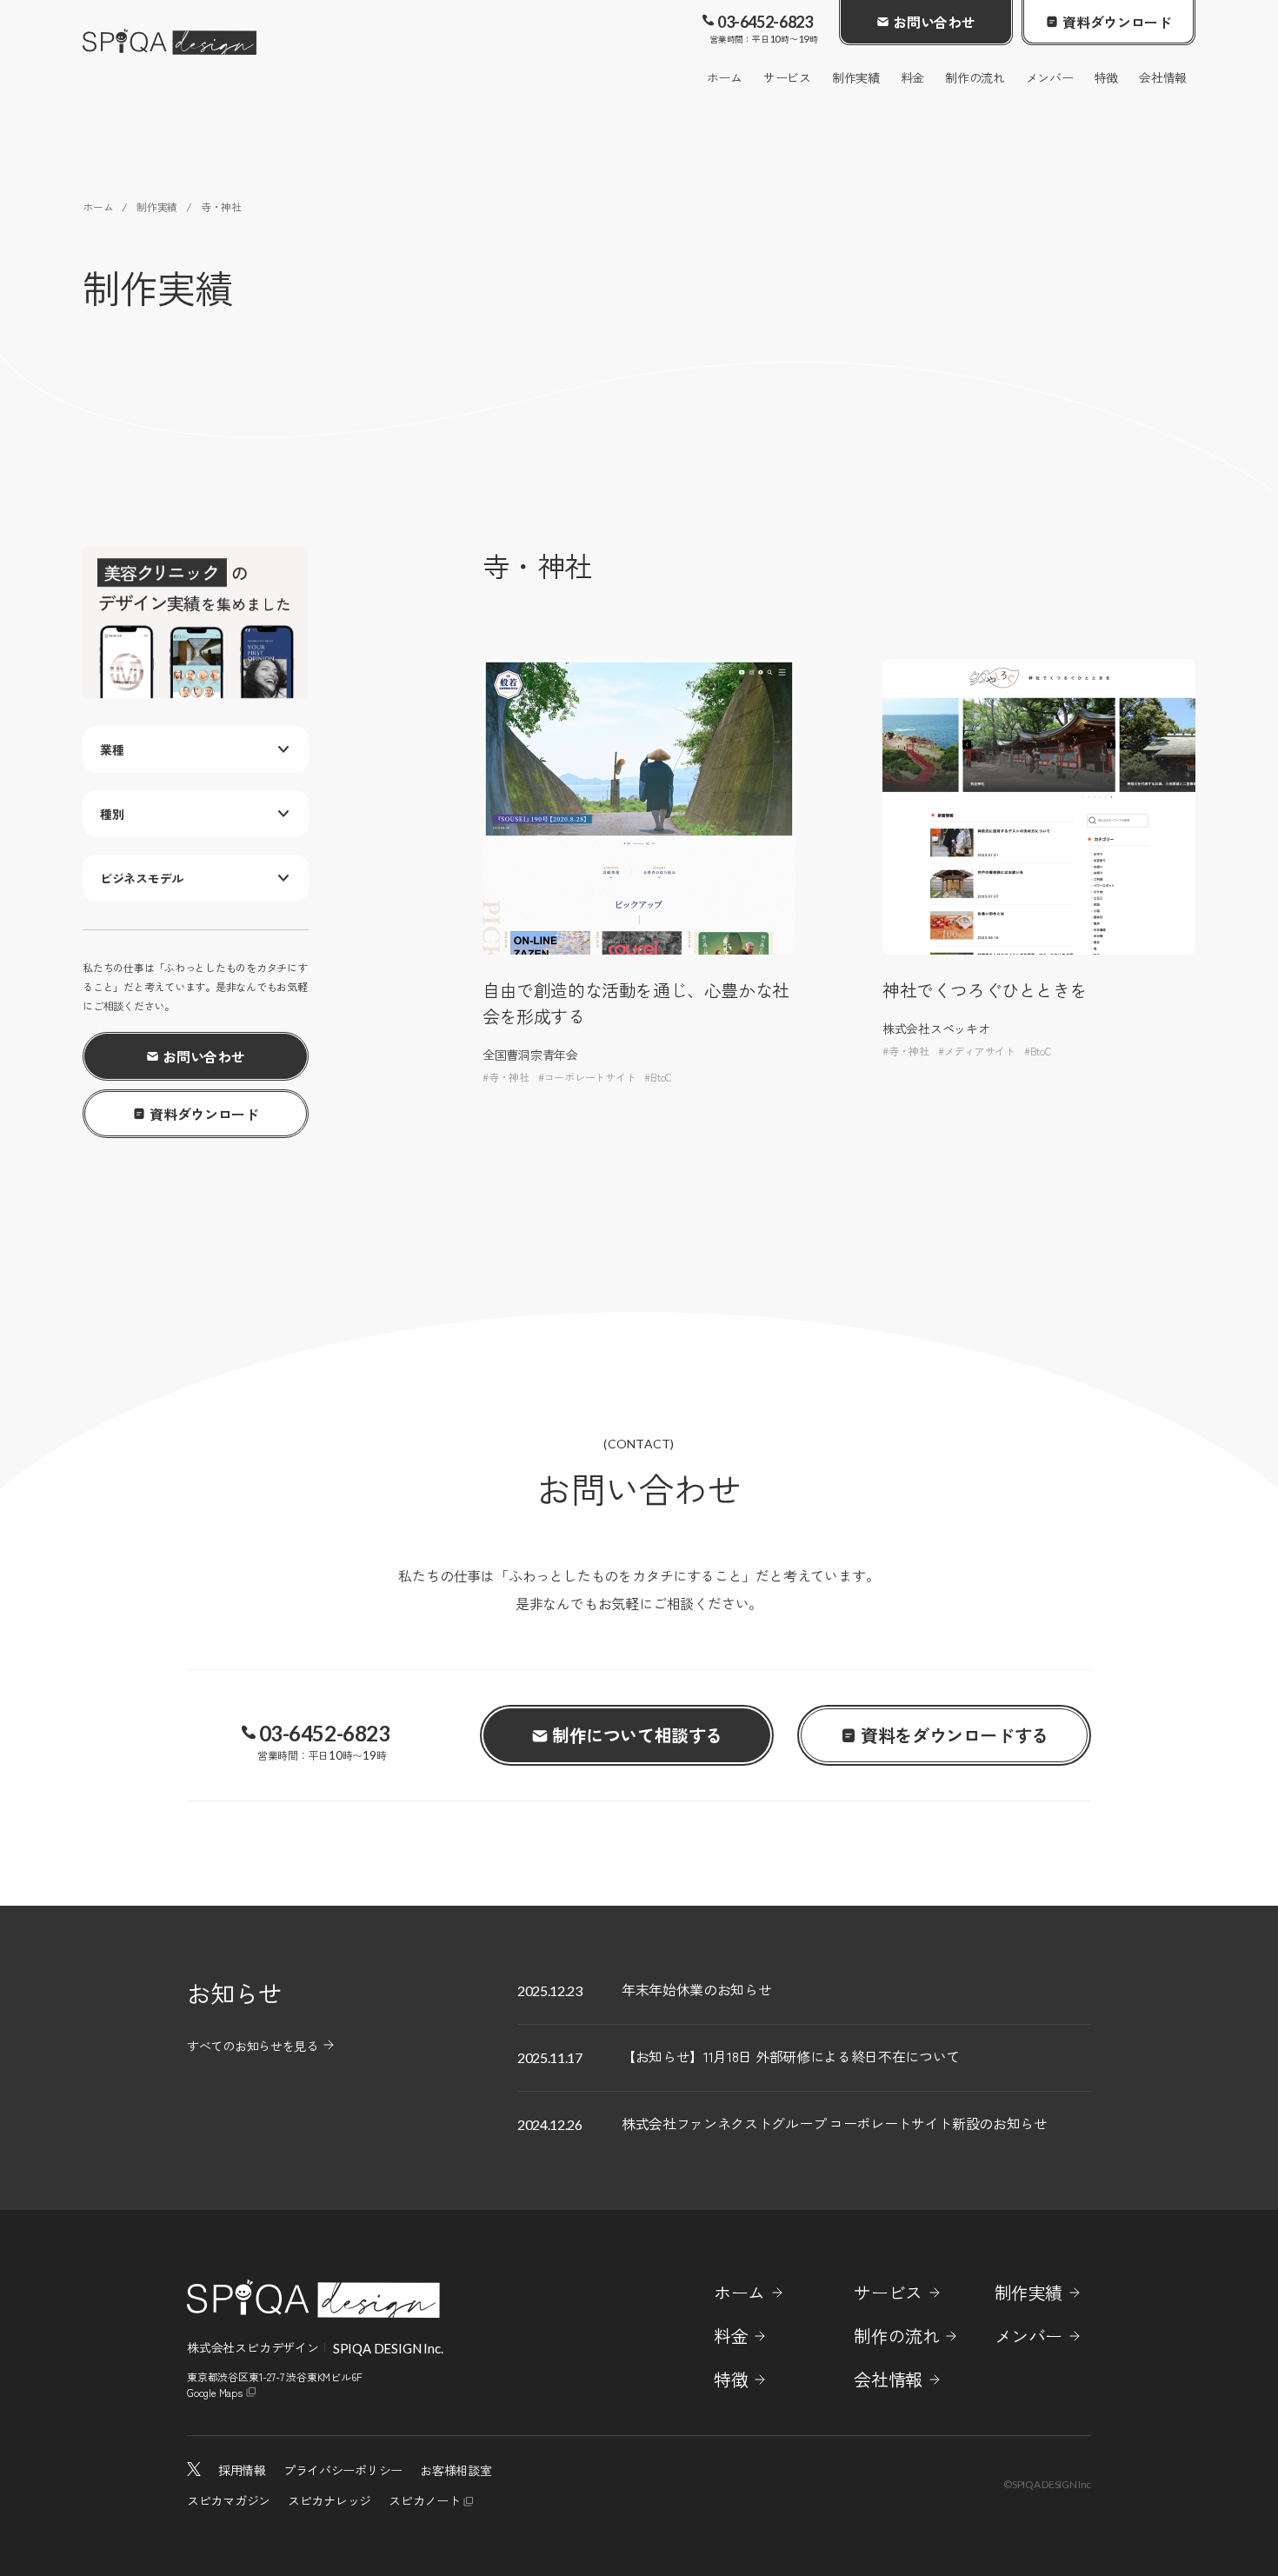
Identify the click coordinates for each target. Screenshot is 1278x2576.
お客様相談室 (456, 2470)
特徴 (1106, 77)
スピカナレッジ (329, 2500)
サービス (787, 77)
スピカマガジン (229, 2500)
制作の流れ (975, 77)
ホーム (725, 77)
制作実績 (856, 77)
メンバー (1050, 77)
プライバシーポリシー (343, 2470)
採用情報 (242, 2470)
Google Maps (215, 2392)
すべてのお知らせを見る (253, 2046)
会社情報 (1163, 77)
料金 (912, 77)
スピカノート (424, 2500)
